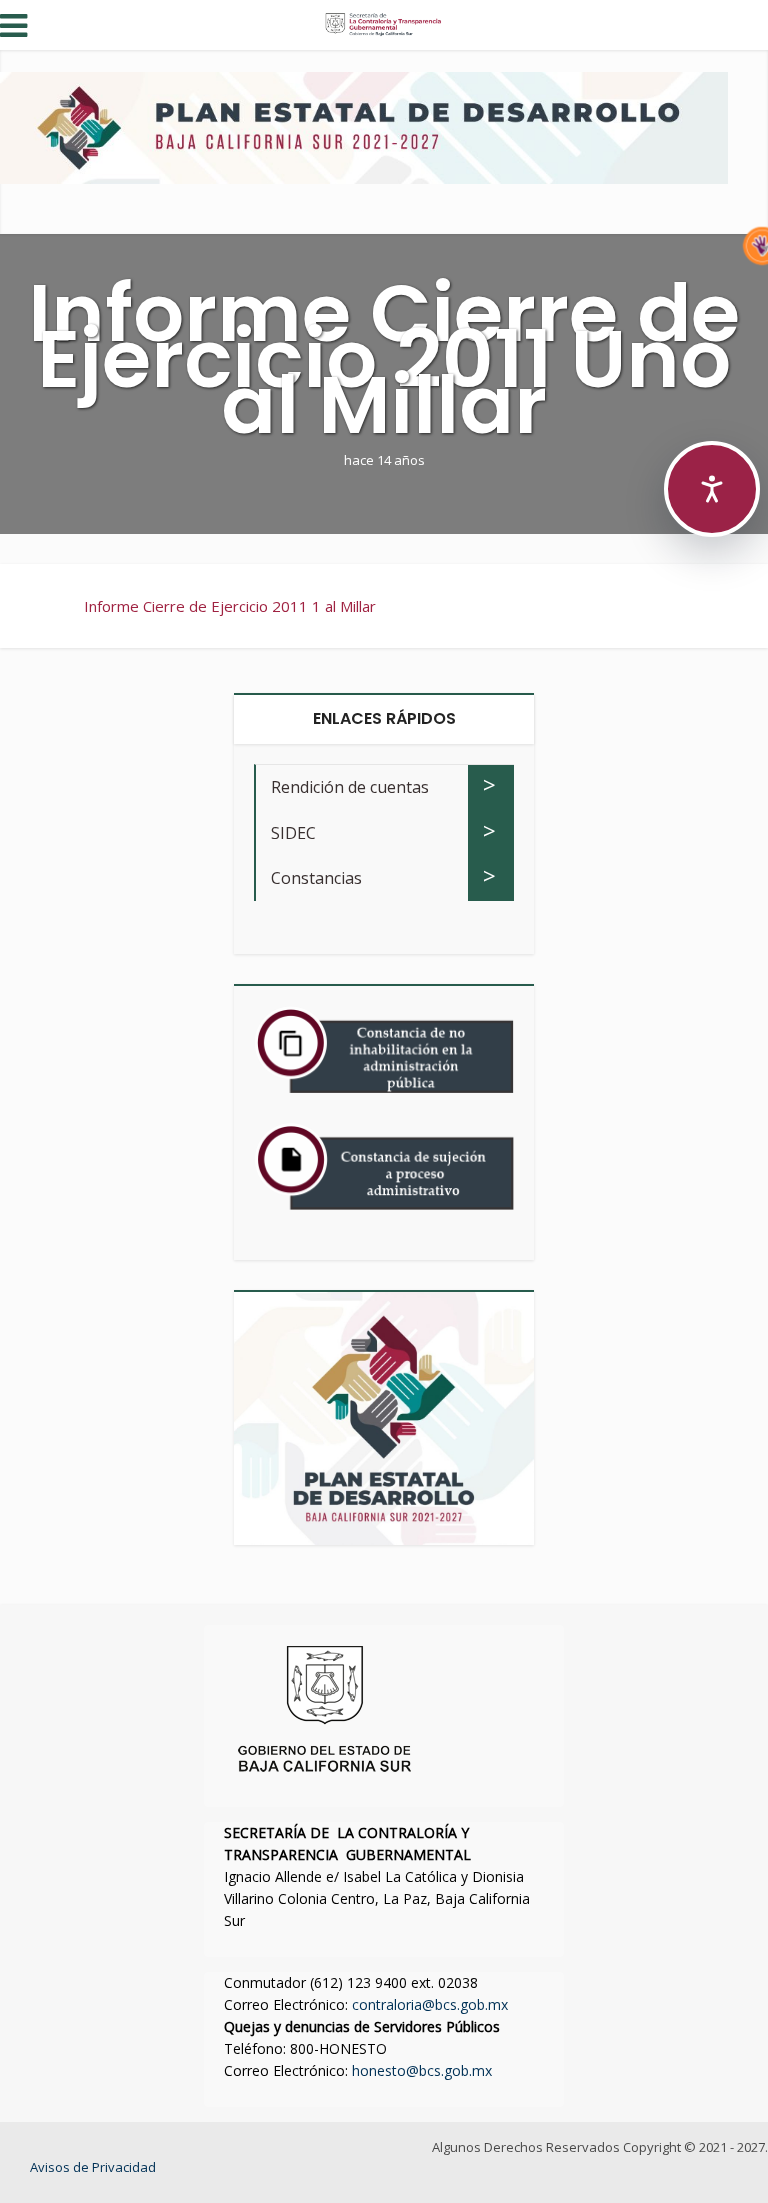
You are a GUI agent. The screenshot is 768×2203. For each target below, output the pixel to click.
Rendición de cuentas (350, 787)
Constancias (316, 878)
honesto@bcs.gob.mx (422, 2070)
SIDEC (293, 833)
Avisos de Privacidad (93, 2167)
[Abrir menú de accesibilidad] (712, 489)
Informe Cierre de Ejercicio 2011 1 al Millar (230, 606)
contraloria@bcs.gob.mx (430, 2004)
